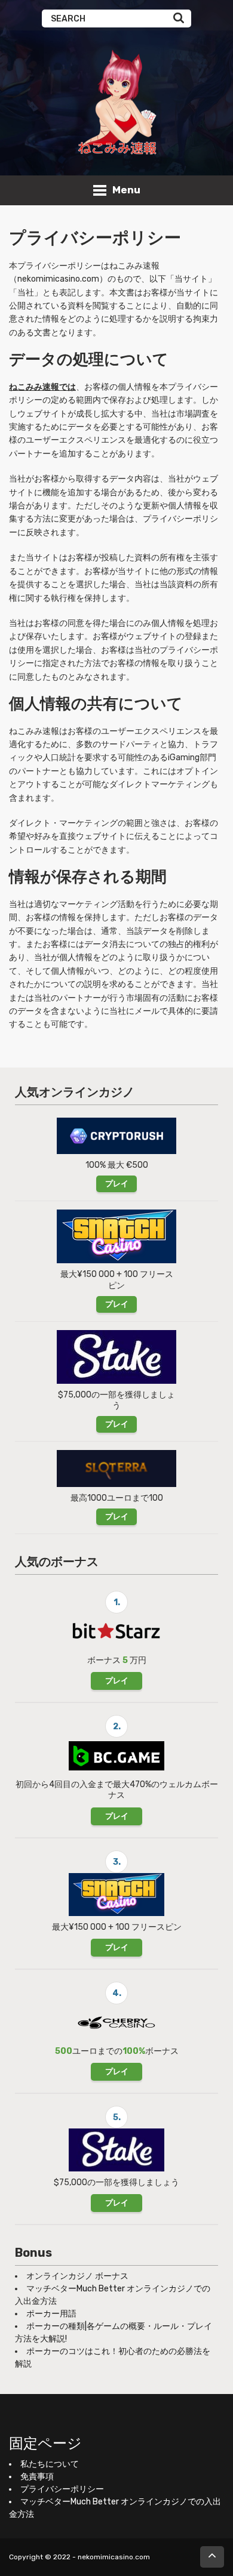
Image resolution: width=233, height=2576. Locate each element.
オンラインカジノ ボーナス (77, 2276)
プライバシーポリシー (62, 2489)
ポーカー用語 (51, 2314)
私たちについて (50, 2464)
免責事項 (37, 2477)
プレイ (117, 1184)
